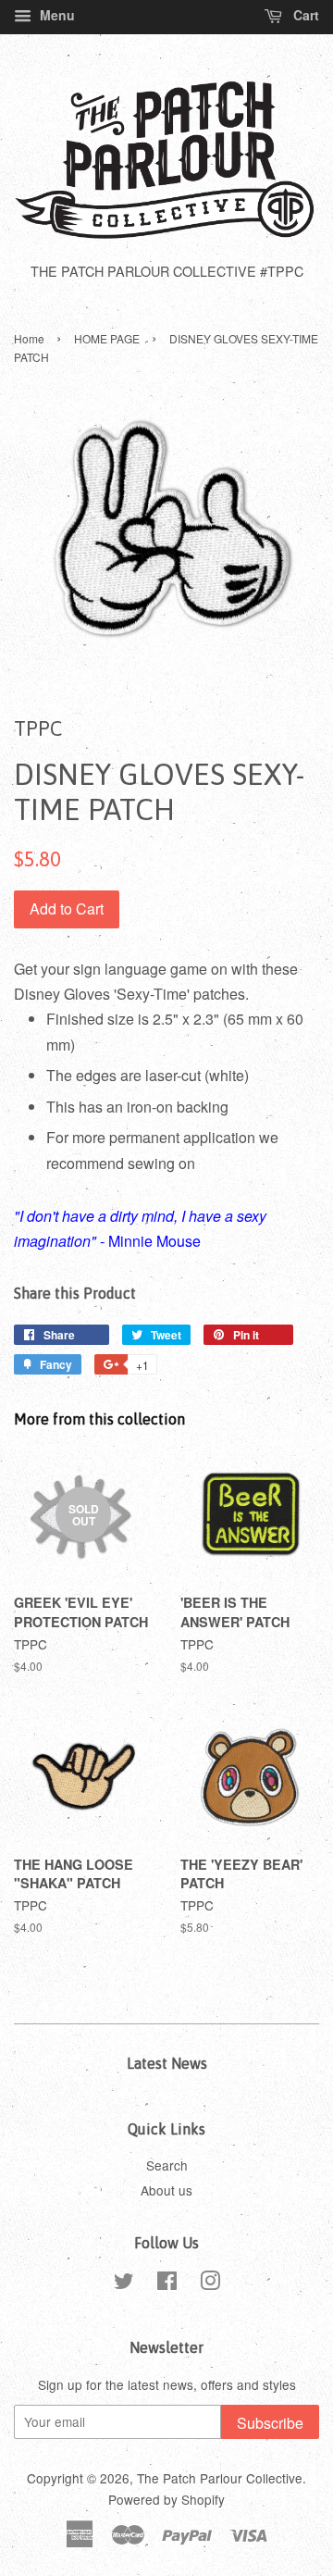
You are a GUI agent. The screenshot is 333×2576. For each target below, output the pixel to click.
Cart (304, 15)
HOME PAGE (107, 338)
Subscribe (270, 2423)
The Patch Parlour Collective (220, 2478)
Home (29, 338)
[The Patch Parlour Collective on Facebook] (167, 2284)
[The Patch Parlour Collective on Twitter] (124, 2284)
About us (166, 2190)
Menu (55, 15)
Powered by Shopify (166, 2499)
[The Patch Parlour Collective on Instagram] (210, 2284)
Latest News (167, 2063)
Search (167, 2165)
